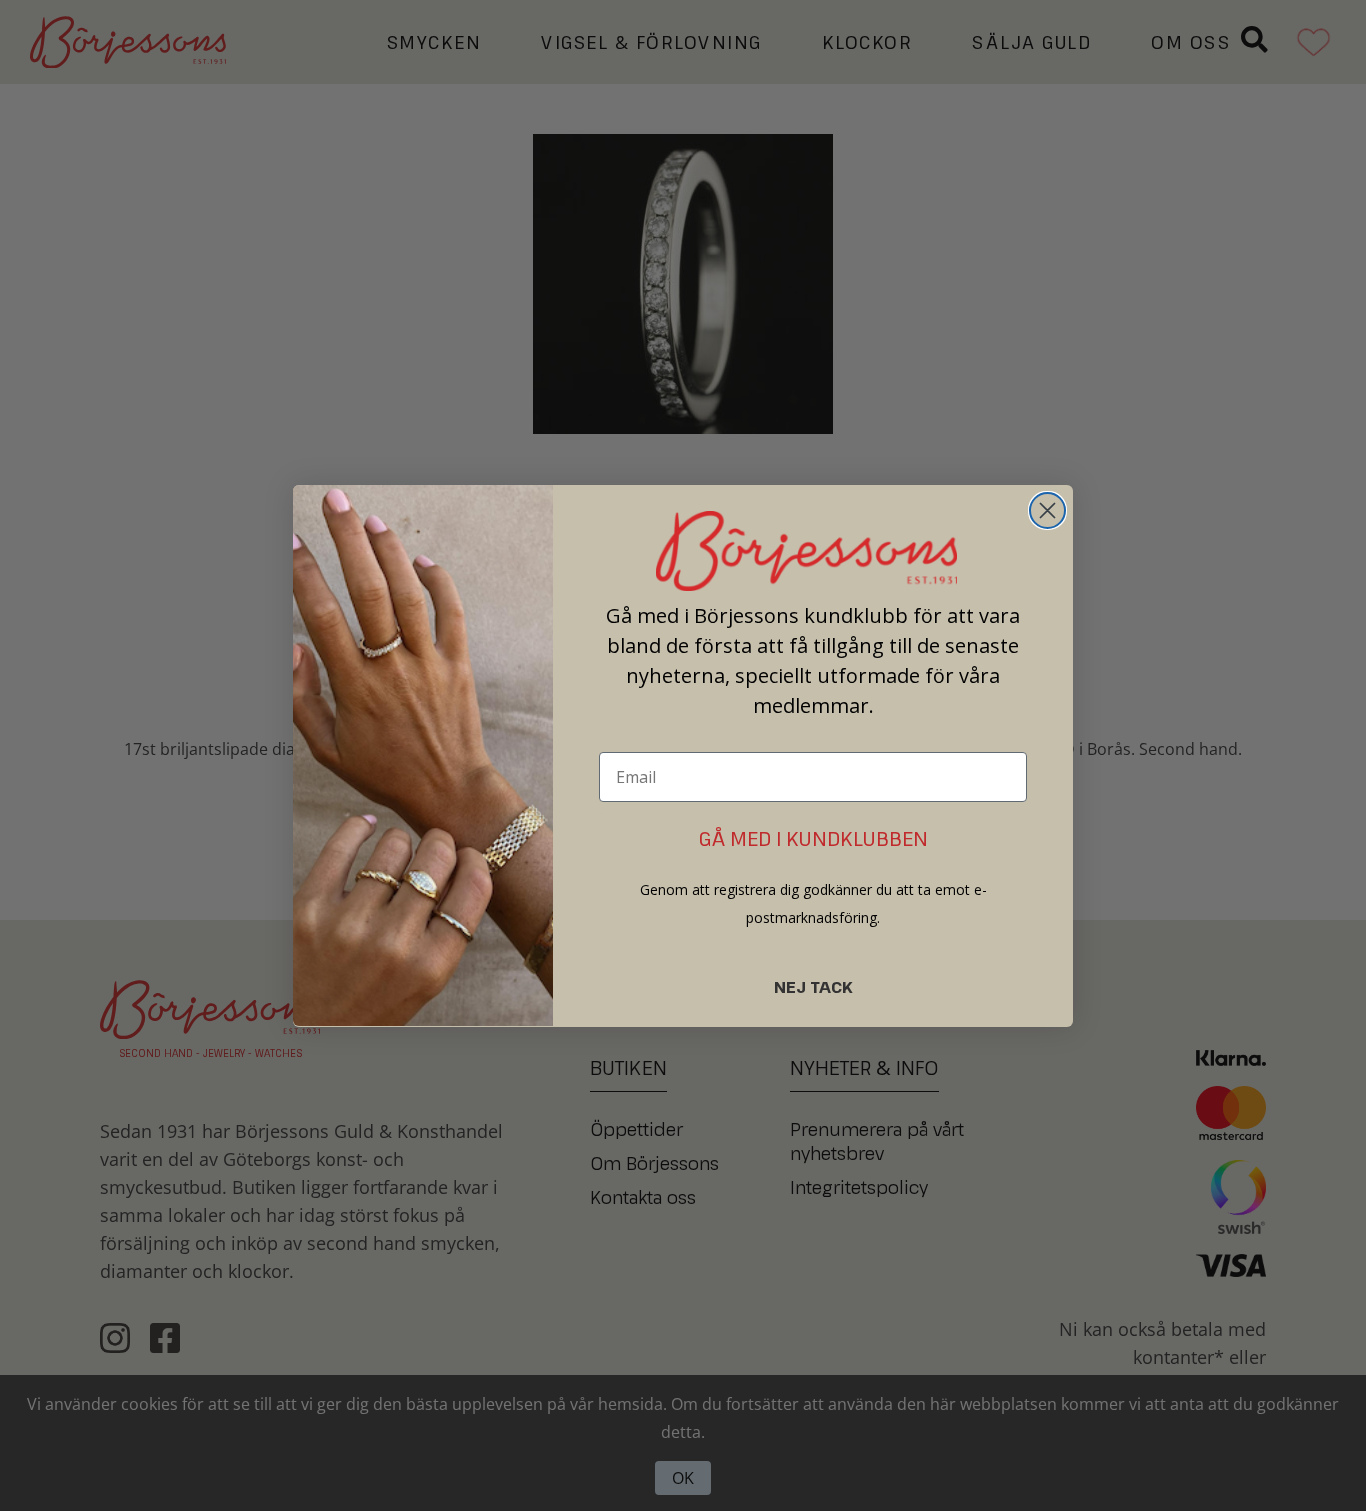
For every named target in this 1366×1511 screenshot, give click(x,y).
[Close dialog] (1047, 510)
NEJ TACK (813, 986)
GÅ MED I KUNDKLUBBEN (813, 837)
